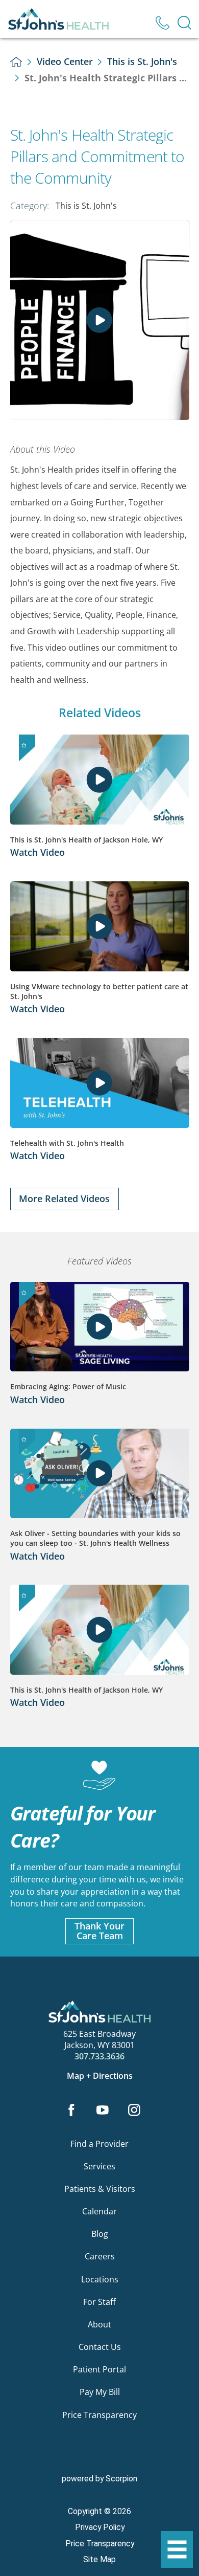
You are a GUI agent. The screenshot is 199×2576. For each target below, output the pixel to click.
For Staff (99, 2302)
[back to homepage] (16, 62)
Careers (100, 2256)
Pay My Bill (100, 2392)
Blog (100, 2234)
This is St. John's (142, 61)
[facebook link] (71, 2111)
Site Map (99, 2559)
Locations (100, 2279)
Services (99, 2166)
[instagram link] (134, 2111)
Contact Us (100, 2347)
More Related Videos (64, 1198)
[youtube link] (103, 2111)
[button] (177, 2550)
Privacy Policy (100, 2527)
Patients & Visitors (100, 2189)
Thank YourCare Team (99, 1931)
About (99, 2324)
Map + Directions (100, 2076)
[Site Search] (184, 23)
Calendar (99, 2211)
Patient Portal (99, 2369)
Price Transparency (99, 2415)
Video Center (65, 61)
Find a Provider (99, 2144)
